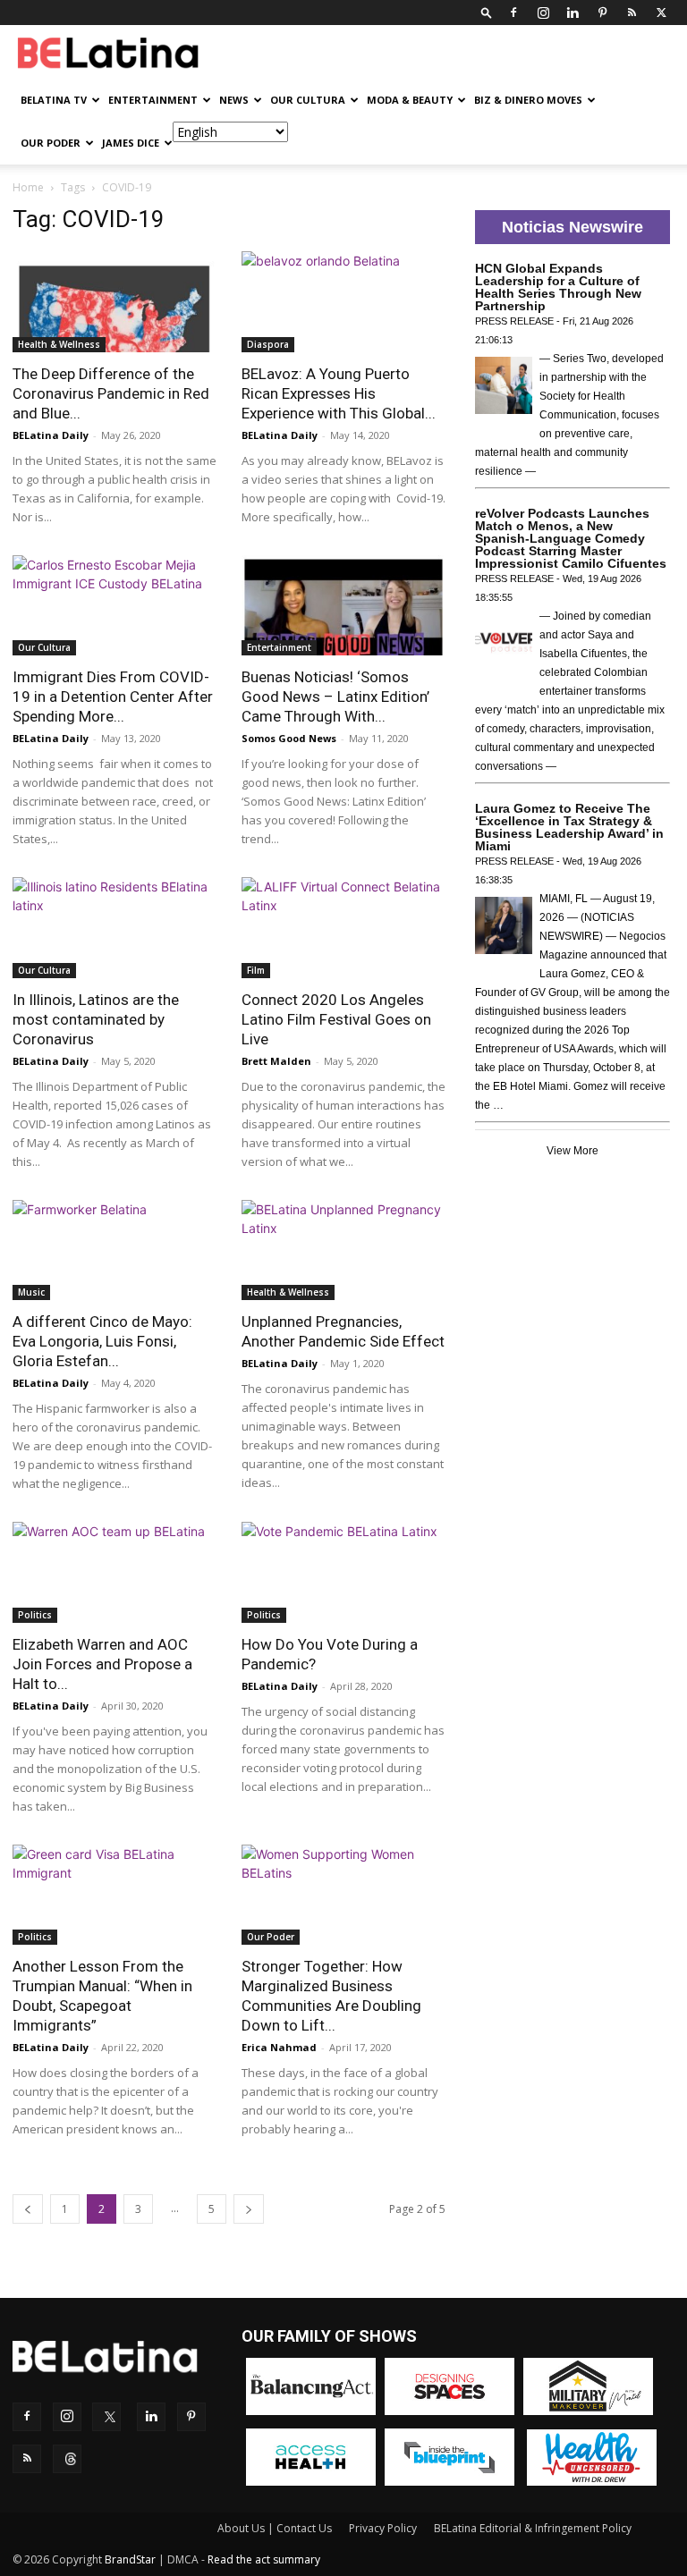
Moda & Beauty (410, 100)
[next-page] (249, 2209)
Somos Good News (289, 738)
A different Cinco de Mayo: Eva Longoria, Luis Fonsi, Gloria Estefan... (102, 1341)
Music (31, 1292)
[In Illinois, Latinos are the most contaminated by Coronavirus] (114, 928)
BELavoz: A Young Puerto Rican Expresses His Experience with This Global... (339, 393)
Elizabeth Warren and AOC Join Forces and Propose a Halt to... (102, 1664)
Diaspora (268, 344)
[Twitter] (661, 13)
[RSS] (632, 13)
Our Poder (51, 143)
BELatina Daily (51, 435)
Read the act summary (264, 2559)
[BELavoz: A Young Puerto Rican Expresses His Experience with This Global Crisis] (343, 302)
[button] (487, 12)
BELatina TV (54, 100)
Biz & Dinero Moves (528, 100)
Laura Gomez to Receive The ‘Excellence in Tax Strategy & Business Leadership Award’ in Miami (569, 827)
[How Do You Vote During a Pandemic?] (343, 1572)
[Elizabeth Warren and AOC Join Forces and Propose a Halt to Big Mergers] (114, 1572)
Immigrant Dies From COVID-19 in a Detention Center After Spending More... (113, 697)
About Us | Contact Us (275, 2528)
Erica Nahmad (279, 2047)
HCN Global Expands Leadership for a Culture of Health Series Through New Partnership (558, 287)
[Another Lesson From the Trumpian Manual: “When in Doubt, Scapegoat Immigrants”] (114, 1895)
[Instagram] (543, 13)
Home (28, 187)
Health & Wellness (59, 344)
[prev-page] (28, 2209)
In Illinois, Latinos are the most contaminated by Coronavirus (96, 1019)
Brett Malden (276, 1061)
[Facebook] (513, 13)
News (234, 100)
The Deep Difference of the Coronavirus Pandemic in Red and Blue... (111, 393)
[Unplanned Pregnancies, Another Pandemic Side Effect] (343, 1250)
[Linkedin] (572, 13)
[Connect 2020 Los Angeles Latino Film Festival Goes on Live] (343, 928)
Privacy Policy (383, 2528)
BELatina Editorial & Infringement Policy (533, 2528)
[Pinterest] (602, 13)
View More (572, 1151)
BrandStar (130, 2559)
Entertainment (153, 100)
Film (256, 970)
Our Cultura (308, 100)
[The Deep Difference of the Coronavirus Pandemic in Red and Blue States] (114, 302)
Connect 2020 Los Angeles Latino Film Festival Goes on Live (336, 1019)
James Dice (131, 143)
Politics (35, 1615)
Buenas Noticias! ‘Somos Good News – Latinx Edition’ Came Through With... (335, 697)
